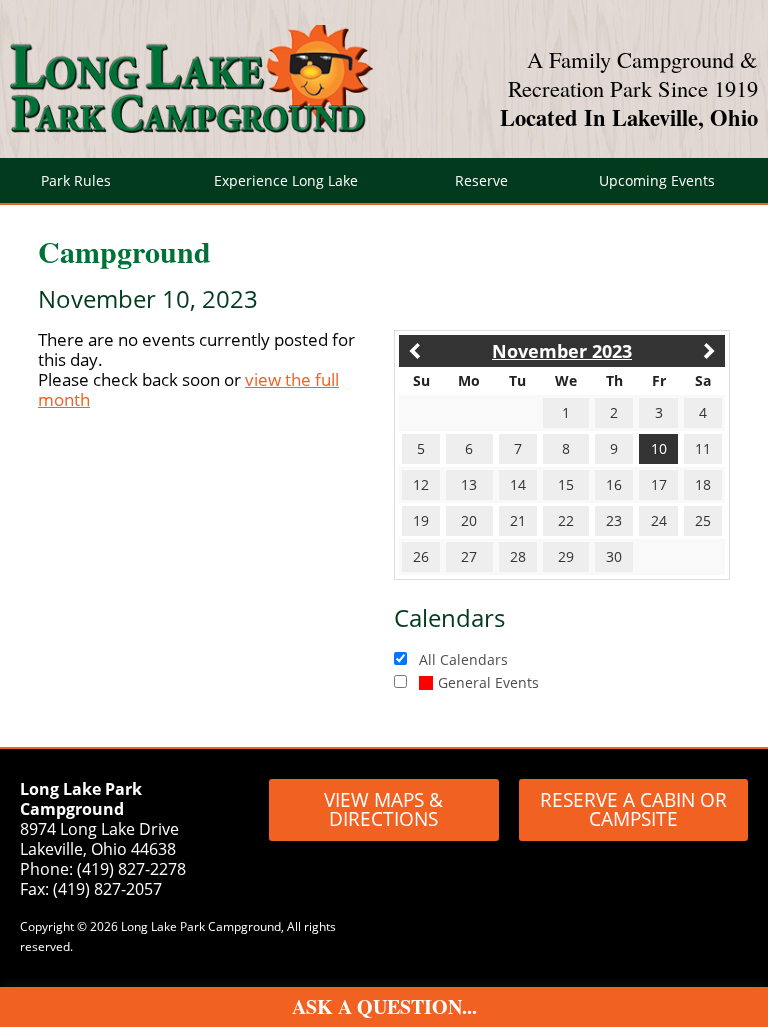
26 (421, 556)
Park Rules (76, 180)
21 (518, 520)
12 (421, 484)
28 (518, 556)
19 (421, 520)
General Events (488, 682)
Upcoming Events (657, 180)
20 (469, 520)
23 (614, 520)
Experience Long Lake (286, 180)
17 (659, 484)
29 (566, 556)
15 (566, 484)
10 (659, 448)
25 (703, 520)
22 (566, 520)
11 (703, 448)
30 (614, 556)
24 (659, 520)
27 (469, 556)
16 (614, 484)
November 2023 (562, 351)
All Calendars (463, 659)
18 (703, 484)
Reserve (481, 180)
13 (469, 484)
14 (518, 484)
